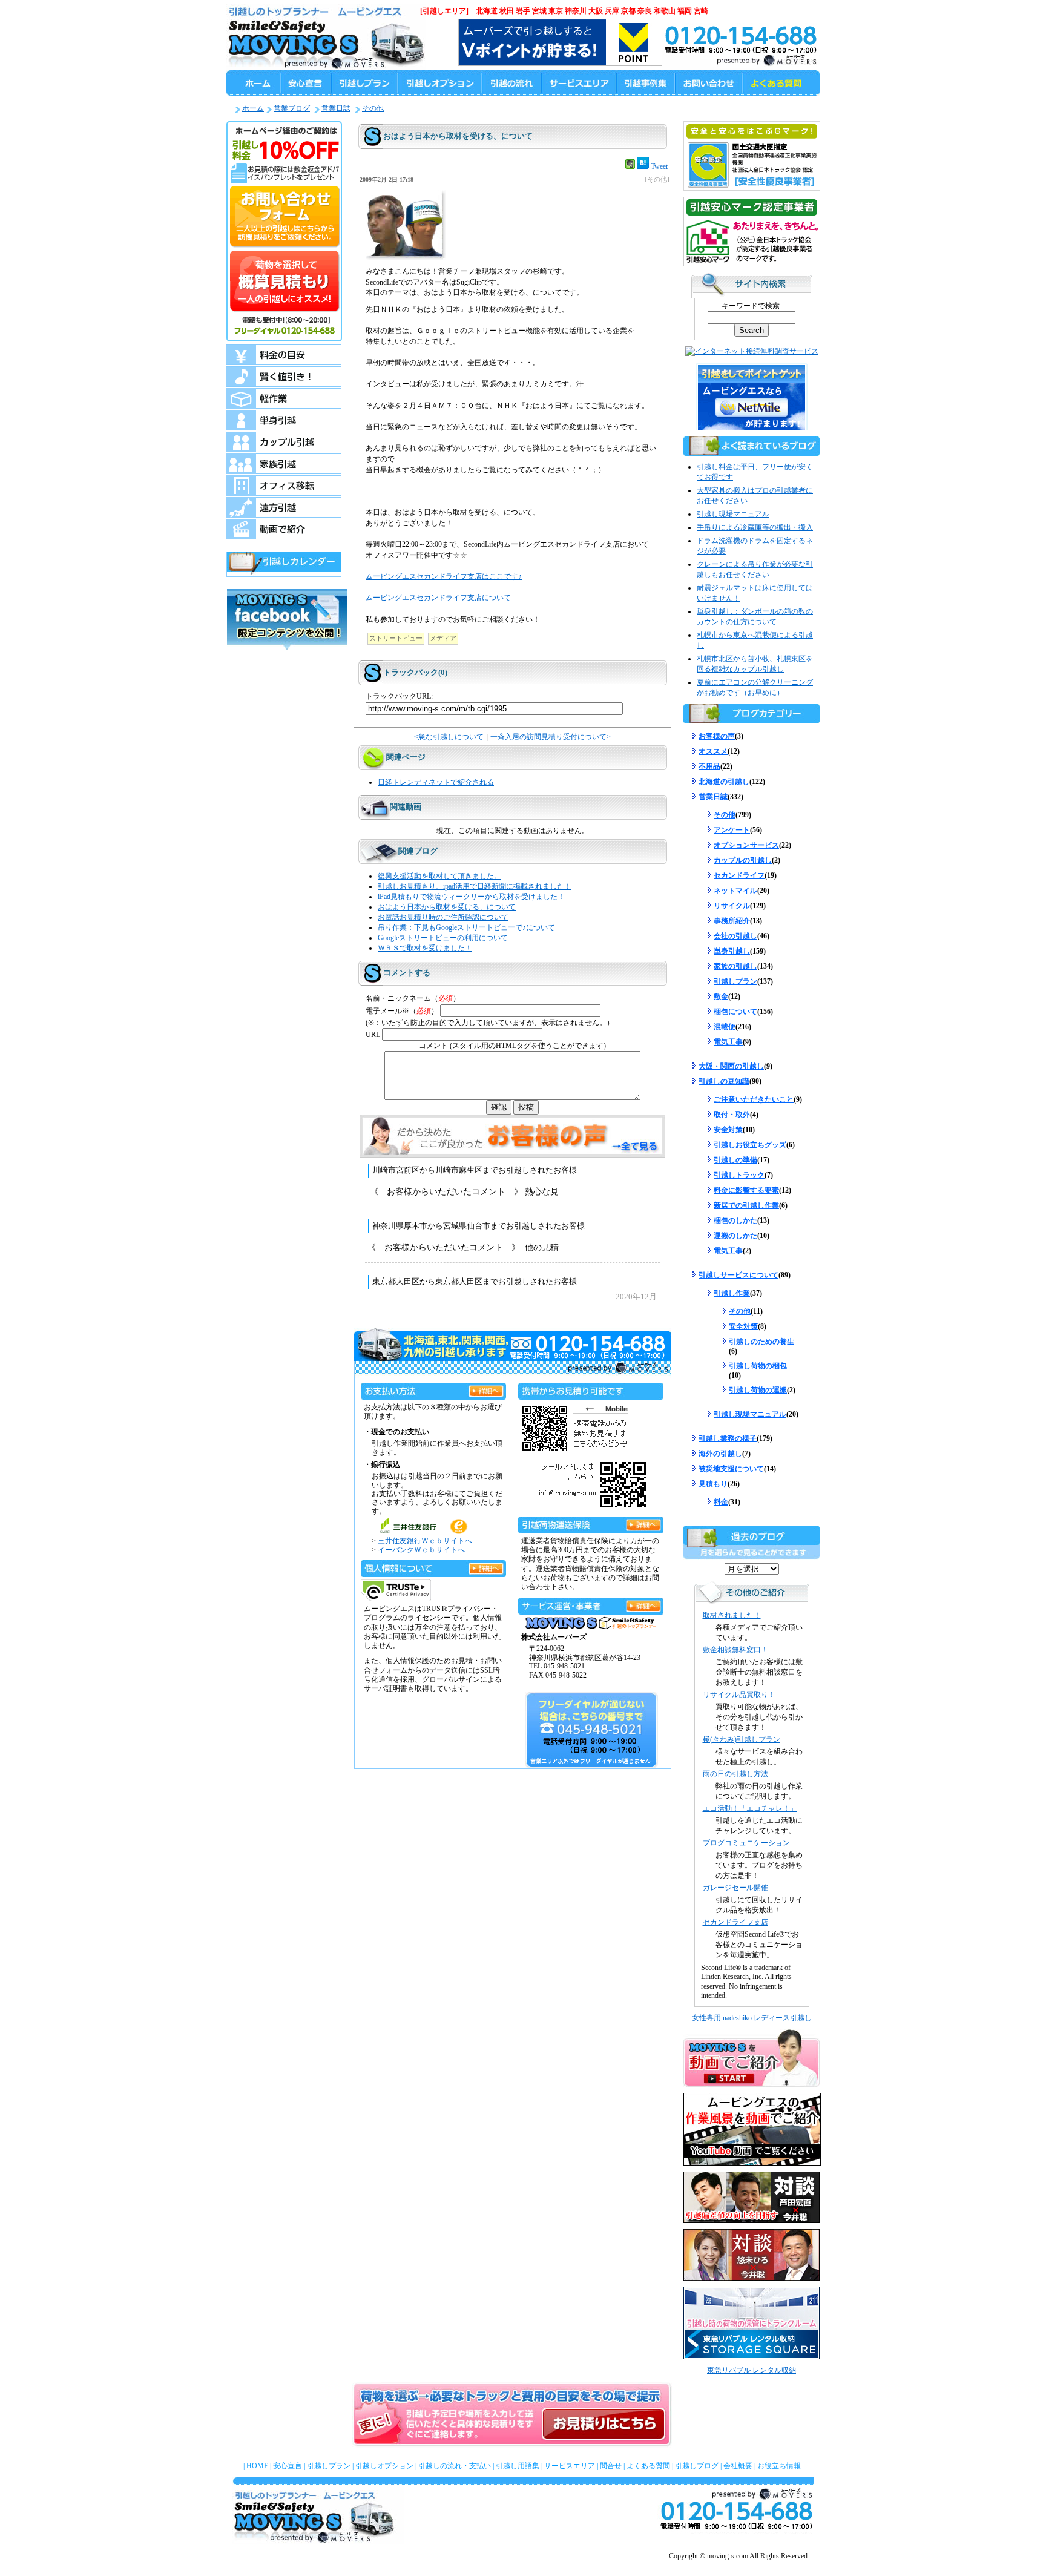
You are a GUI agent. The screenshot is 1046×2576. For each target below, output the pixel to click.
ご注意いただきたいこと (754, 1099)
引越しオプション (384, 2466)
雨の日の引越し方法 (735, 1774)
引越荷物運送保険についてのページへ (643, 1523)
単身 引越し (284, 420)
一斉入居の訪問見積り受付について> (551, 737)
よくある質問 (648, 2466)
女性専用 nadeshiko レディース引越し (752, 2018)
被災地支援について (731, 1469)
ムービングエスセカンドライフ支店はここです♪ (444, 577)
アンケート (732, 830)
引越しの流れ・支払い (455, 2466)
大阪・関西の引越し (731, 1066)
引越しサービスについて (738, 1275)
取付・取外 (732, 1115)
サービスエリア (570, 2466)
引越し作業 (732, 1293)
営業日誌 (336, 108)
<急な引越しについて (449, 737)
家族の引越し (735, 966)
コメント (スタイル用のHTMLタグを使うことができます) (512, 1046)
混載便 (725, 1027)
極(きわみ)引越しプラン (742, 1739)
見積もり (713, 1484)
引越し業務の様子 (728, 1438)
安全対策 (728, 1130)
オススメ (713, 751)
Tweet (659, 166)
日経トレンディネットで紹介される (436, 782)
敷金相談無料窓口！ (735, 1650)
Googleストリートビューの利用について (443, 938)
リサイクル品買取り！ (739, 1695)
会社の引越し (735, 936)
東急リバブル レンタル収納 (752, 2370)
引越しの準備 (735, 1160)
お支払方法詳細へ (486, 1389)
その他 (373, 108)
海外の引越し (720, 1454)
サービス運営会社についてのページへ (643, 1604)
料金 (721, 1502)
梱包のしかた (735, 1220)
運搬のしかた (735, 1236)
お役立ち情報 (779, 2466)
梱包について (735, 1012)
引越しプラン (735, 981)
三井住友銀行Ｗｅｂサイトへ (425, 1541)
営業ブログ (292, 108)
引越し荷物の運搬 (758, 1390)
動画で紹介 (284, 529)
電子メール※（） (402, 1011)
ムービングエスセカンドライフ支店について (438, 598)
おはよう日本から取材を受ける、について (447, 907)
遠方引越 (284, 507)
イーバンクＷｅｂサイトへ (421, 1550)
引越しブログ (697, 2466)
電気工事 (728, 1042)
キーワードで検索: (752, 306)
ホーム (253, 108)
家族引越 (284, 464)
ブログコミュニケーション (746, 1843)
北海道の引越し (724, 782)
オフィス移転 (284, 486)
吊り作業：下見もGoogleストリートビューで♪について (466, 927)
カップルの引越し (743, 860)
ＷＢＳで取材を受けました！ (425, 948)
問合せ (611, 2466)
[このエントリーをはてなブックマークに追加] (643, 166)
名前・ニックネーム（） (413, 998)
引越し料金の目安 (284, 355)
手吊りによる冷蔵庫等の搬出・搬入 (755, 527)
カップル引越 (284, 442)
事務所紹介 (732, 921)
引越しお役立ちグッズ (750, 1145)
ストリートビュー (396, 638)
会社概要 (738, 2466)
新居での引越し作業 (746, 1205)
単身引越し (732, 951)
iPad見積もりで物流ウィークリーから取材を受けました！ (471, 897)
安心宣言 (288, 2466)
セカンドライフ (739, 875)
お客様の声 (717, 736)
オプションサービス (746, 845)
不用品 (709, 766)
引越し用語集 (518, 2466)
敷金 (721, 996)
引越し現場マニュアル (733, 514)
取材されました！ (732, 1615)
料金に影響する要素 (746, 1190)
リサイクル (732, 906)
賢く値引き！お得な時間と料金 (284, 377)
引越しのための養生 (761, 1342)
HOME (257, 2466)
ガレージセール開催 (735, 1888)
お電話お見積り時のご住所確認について (443, 917)
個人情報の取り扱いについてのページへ (486, 1566)
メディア (443, 638)
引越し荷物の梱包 (758, 1366)
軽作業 (284, 398)
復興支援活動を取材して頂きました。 (439, 876)
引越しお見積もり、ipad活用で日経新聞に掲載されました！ (475, 886)
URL (373, 1035)
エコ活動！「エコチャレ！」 (750, 1808)
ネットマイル (735, 891)
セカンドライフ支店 (735, 1922)
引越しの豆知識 (724, 1081)
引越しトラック (739, 1175)
